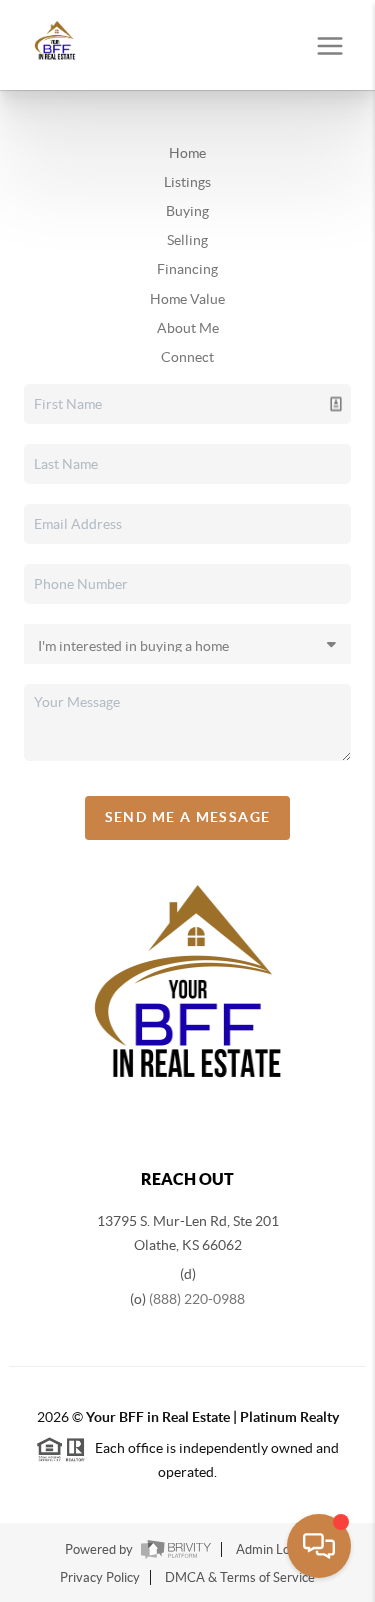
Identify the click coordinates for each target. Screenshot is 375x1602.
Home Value (187, 299)
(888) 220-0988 (197, 1299)
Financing (187, 269)
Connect (187, 357)
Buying (187, 211)
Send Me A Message (188, 817)
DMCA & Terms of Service (240, 1577)
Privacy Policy (100, 1577)
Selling (187, 240)
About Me (188, 328)
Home (187, 153)
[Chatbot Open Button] (319, 1546)
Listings (187, 182)
